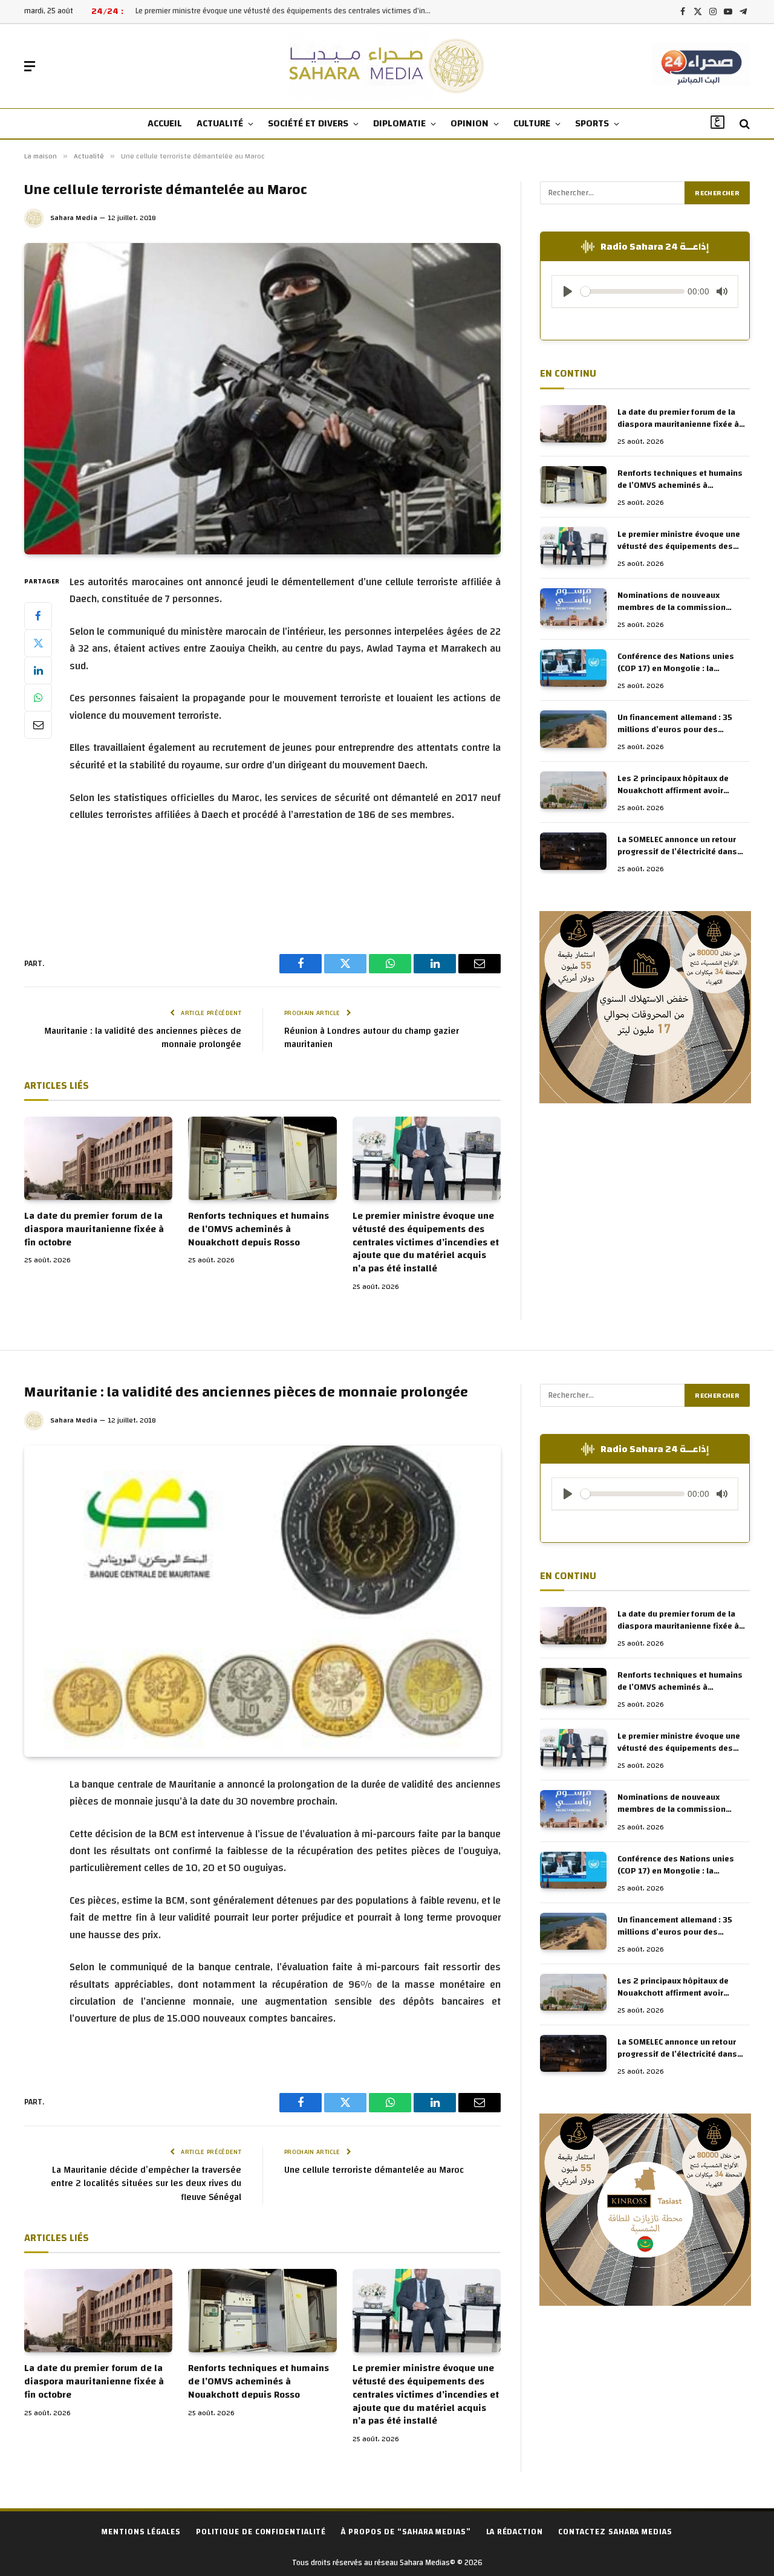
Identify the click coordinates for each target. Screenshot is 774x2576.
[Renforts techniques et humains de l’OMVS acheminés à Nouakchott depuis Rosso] (262, 1158)
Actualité (220, 123)
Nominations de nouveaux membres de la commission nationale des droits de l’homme (284, 11)
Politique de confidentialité (261, 2532)
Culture (532, 123)
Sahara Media (74, 218)
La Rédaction (515, 2532)
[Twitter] (38, 643)
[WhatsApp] (38, 698)
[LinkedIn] (38, 670)
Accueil (165, 123)
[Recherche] (743, 124)
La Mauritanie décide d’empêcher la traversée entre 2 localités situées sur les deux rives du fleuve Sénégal (146, 2184)
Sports (592, 123)
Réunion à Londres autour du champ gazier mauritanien (372, 1038)
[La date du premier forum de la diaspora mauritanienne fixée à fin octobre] (98, 1158)
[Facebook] (38, 616)
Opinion (470, 123)
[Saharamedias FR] (387, 66)
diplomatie (399, 123)
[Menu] (30, 66)
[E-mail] (38, 725)
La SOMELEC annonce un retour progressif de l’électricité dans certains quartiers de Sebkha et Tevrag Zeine (678, 846)
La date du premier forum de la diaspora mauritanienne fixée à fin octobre (94, 1229)
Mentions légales (141, 2532)
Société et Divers (308, 123)
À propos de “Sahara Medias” (406, 2532)
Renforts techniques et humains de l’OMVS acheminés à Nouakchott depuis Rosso (259, 1229)
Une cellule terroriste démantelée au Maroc (374, 2170)
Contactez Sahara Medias (615, 2532)
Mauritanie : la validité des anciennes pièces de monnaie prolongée (143, 1038)
